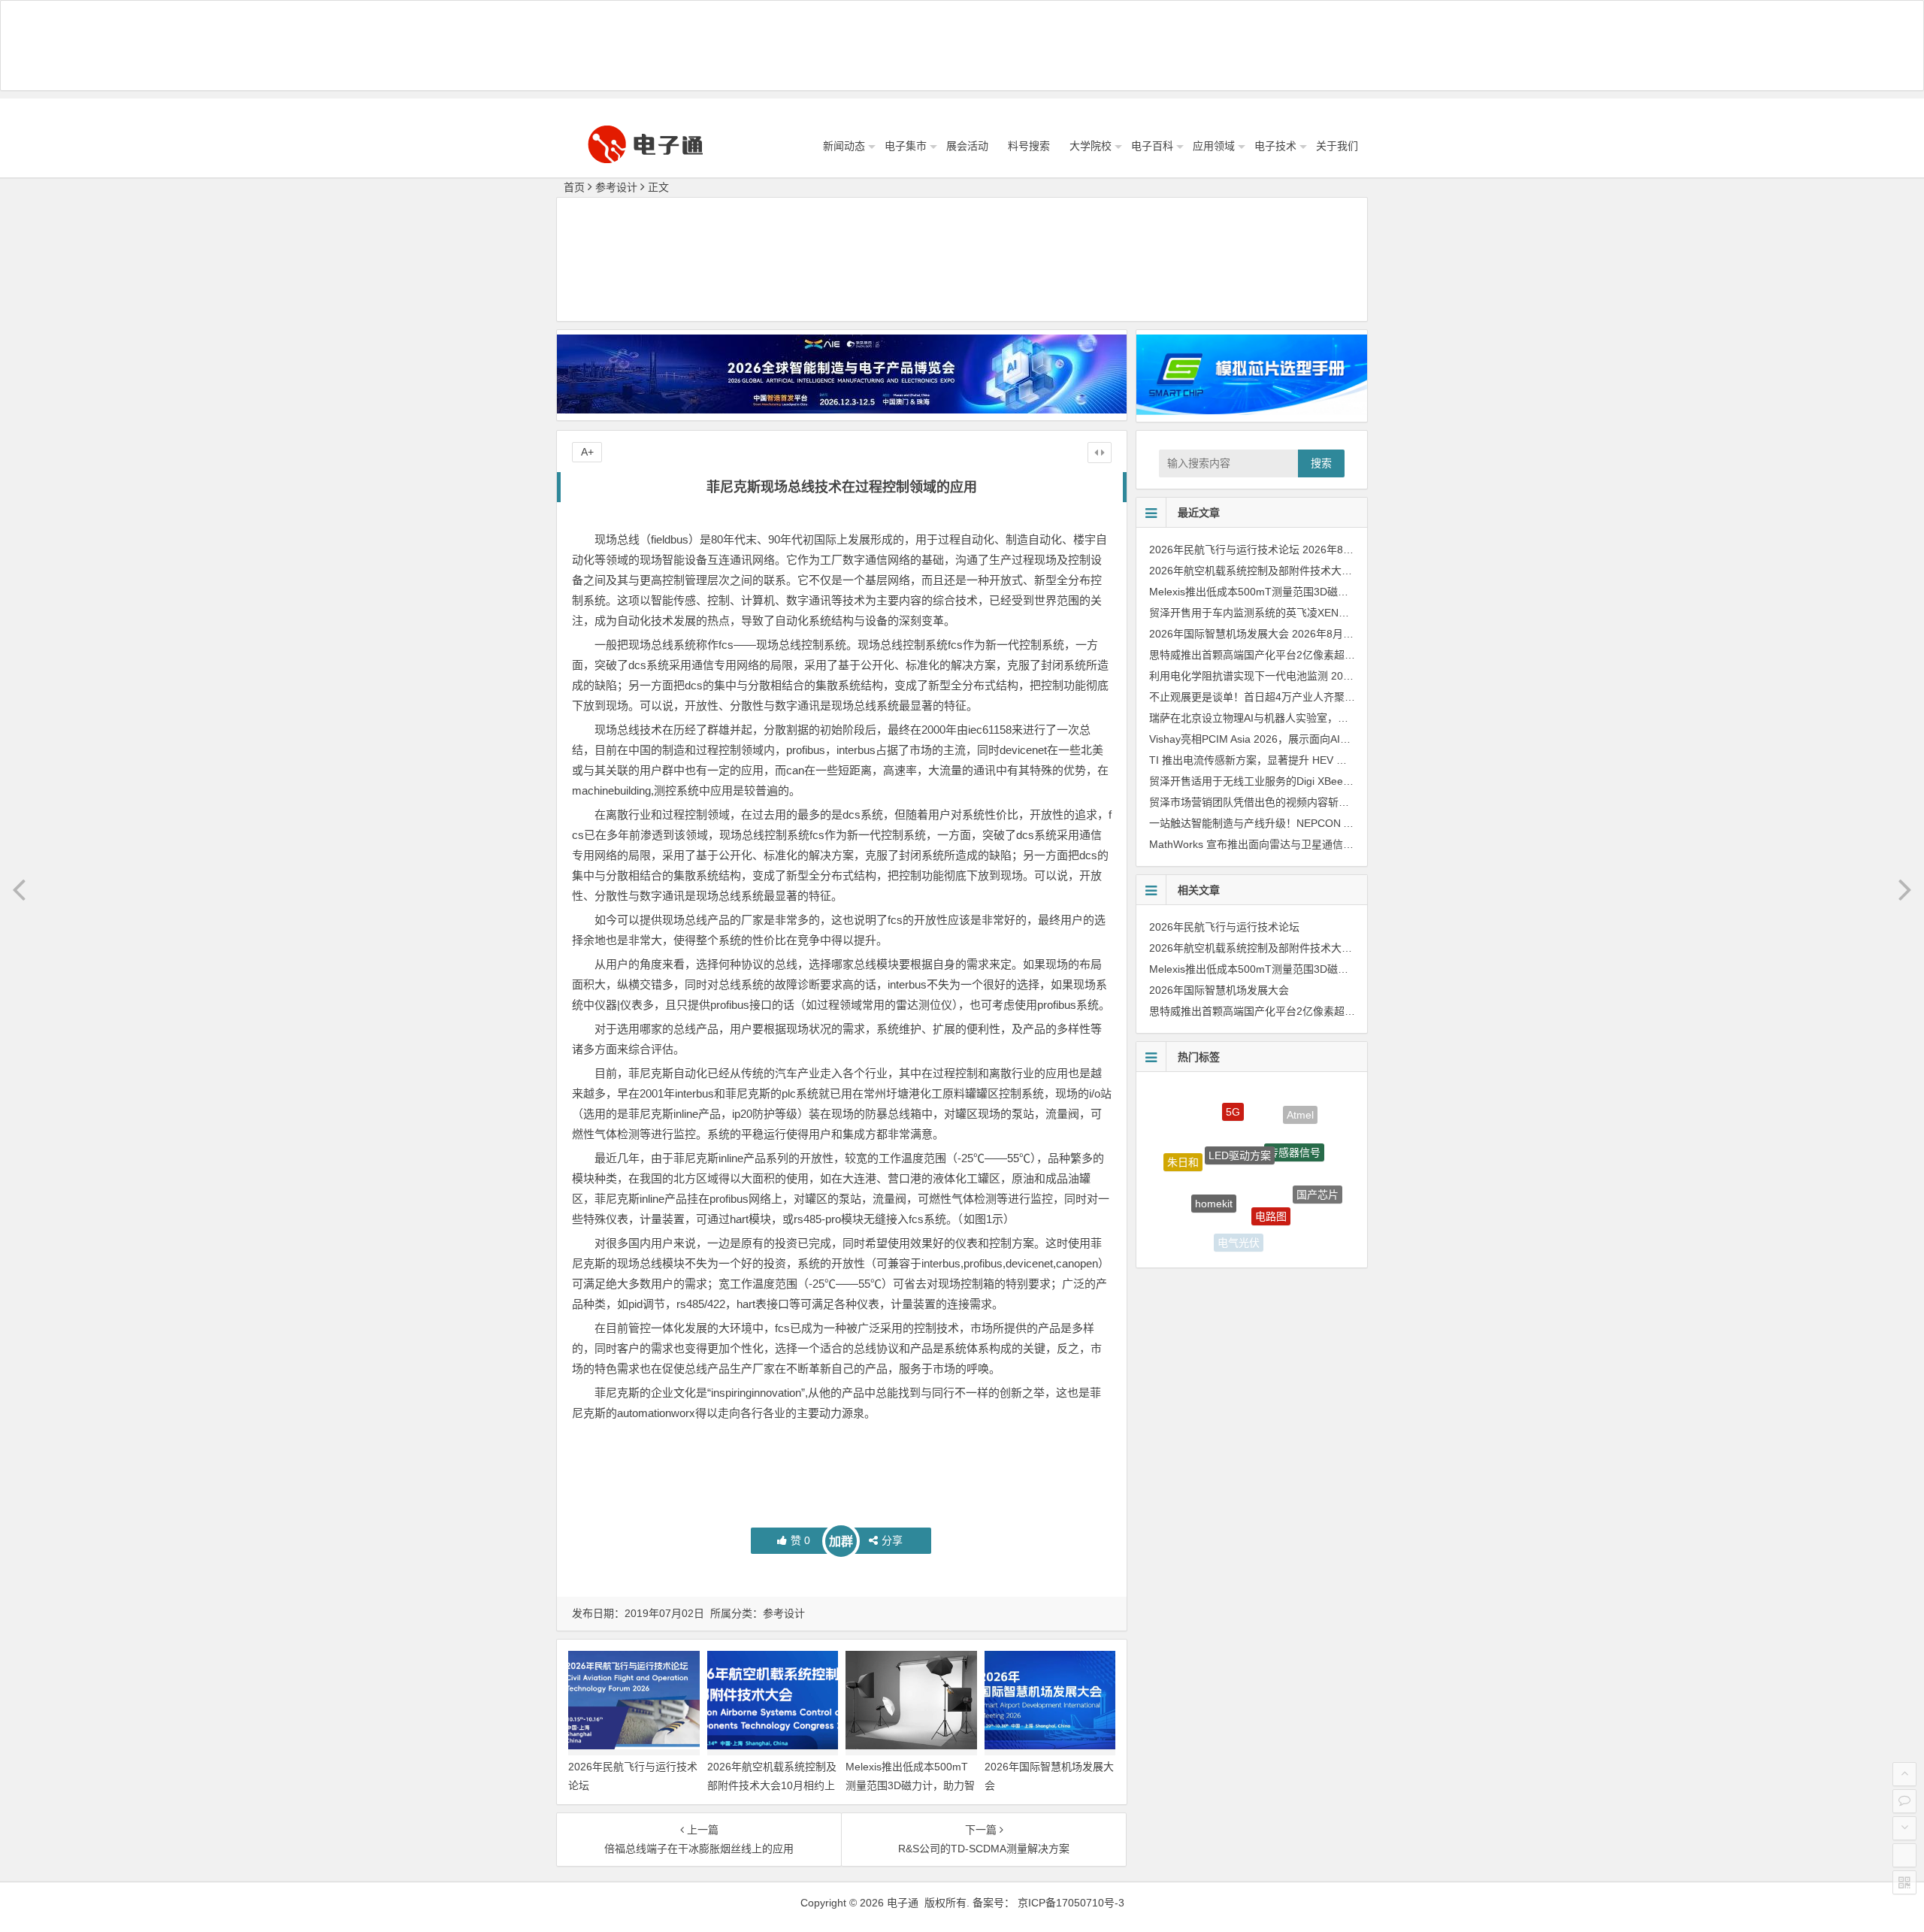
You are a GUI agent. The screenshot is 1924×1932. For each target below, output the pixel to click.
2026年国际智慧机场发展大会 (1219, 634)
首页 (574, 187)
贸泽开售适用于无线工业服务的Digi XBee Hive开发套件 (1279, 781)
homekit (1214, 1157)
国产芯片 (1317, 1170)
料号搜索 (1029, 146)
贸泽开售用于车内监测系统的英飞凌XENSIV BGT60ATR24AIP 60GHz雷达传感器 (1339, 613)
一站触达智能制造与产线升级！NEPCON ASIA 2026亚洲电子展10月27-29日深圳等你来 (1354, 823)
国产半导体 (1191, 1206)
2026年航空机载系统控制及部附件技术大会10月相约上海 (772, 1785)
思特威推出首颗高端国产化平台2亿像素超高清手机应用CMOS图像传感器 (1320, 655)
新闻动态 (844, 146)
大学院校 (1091, 146)
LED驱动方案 (1240, 1110)
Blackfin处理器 (1230, 1241)
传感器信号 (1294, 1116)
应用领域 (1214, 146)
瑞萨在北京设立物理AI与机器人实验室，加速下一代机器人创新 (1296, 718)
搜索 (1321, 463)
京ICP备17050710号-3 (1071, 1903)
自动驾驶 (1292, 1222)
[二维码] (1904, 1882)
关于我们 (1337, 146)
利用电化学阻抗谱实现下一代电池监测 (1239, 676)
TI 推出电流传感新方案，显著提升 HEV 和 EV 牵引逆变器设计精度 (1305, 760)
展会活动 (967, 146)
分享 (892, 1540)
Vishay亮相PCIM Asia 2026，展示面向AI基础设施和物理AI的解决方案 (1313, 739)
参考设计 (616, 187)
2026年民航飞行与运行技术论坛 (1224, 550)
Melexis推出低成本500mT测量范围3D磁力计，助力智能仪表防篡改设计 (910, 1785)
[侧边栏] (1100, 453)
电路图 (1271, 1166)
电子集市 (906, 146)
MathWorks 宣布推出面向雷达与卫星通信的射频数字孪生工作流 (1299, 844)
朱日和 (1183, 1145)
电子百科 (1152, 146)
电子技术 (1275, 146)
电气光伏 (1239, 1217)
